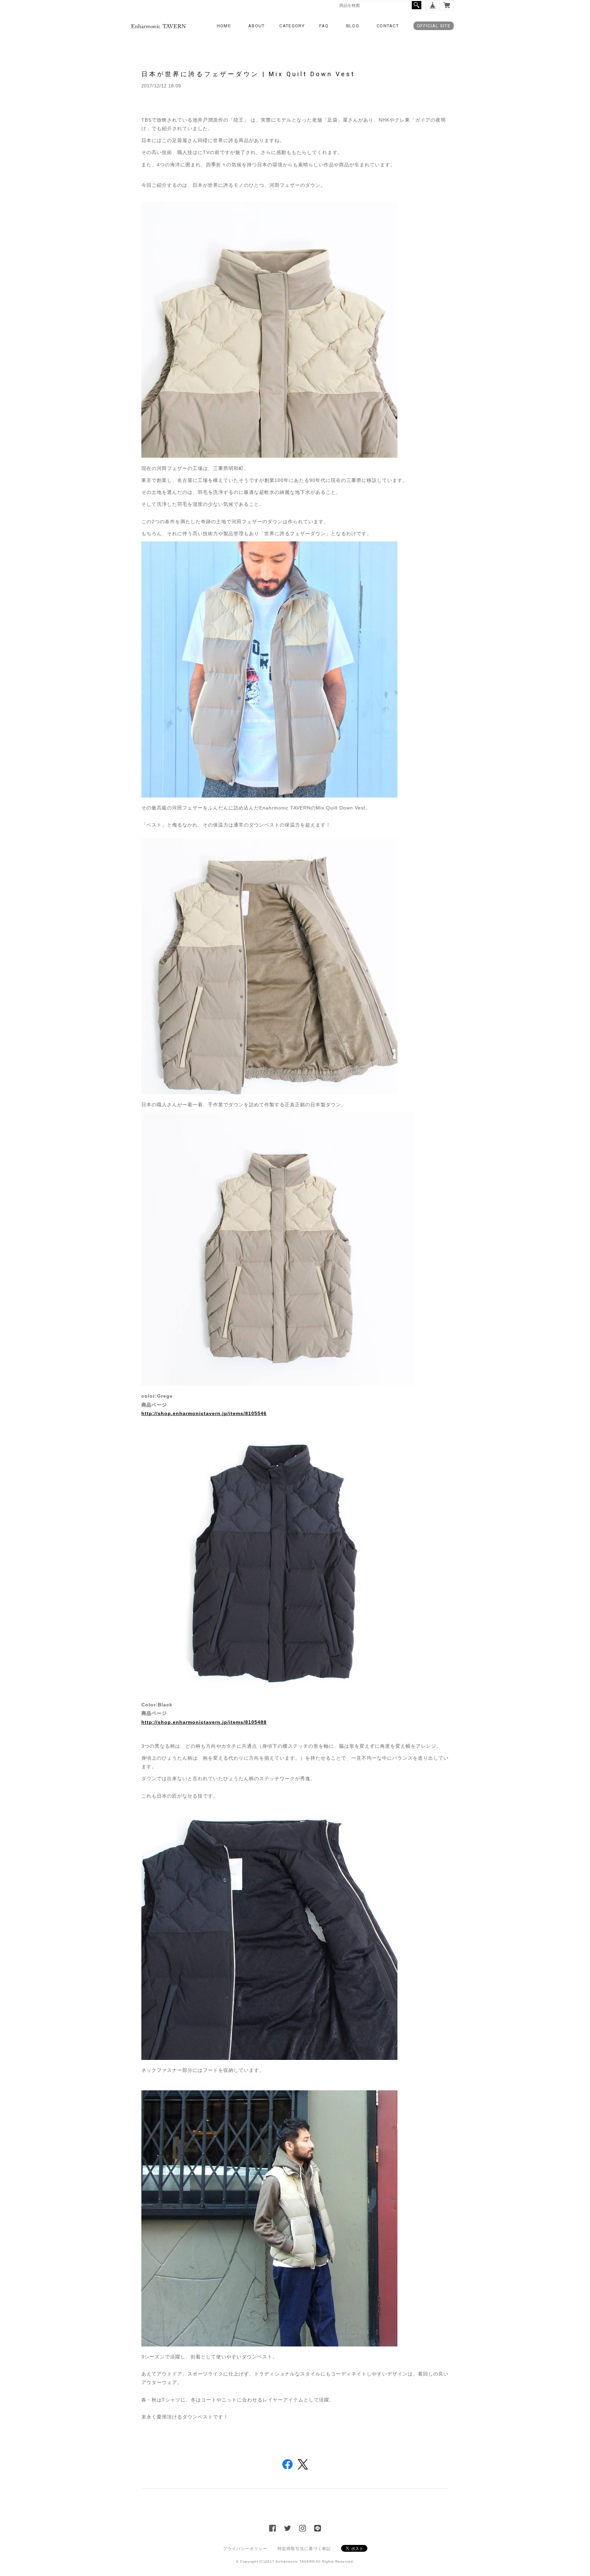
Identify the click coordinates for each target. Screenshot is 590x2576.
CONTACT (388, 26)
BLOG (353, 26)
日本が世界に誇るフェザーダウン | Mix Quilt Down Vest (248, 74)
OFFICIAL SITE (434, 26)
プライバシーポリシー (245, 2549)
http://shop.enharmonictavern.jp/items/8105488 (204, 1722)
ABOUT (257, 26)
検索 (417, 5)
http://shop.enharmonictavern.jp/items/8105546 (204, 1413)
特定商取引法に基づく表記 (304, 2549)
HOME (224, 26)
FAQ (324, 26)
